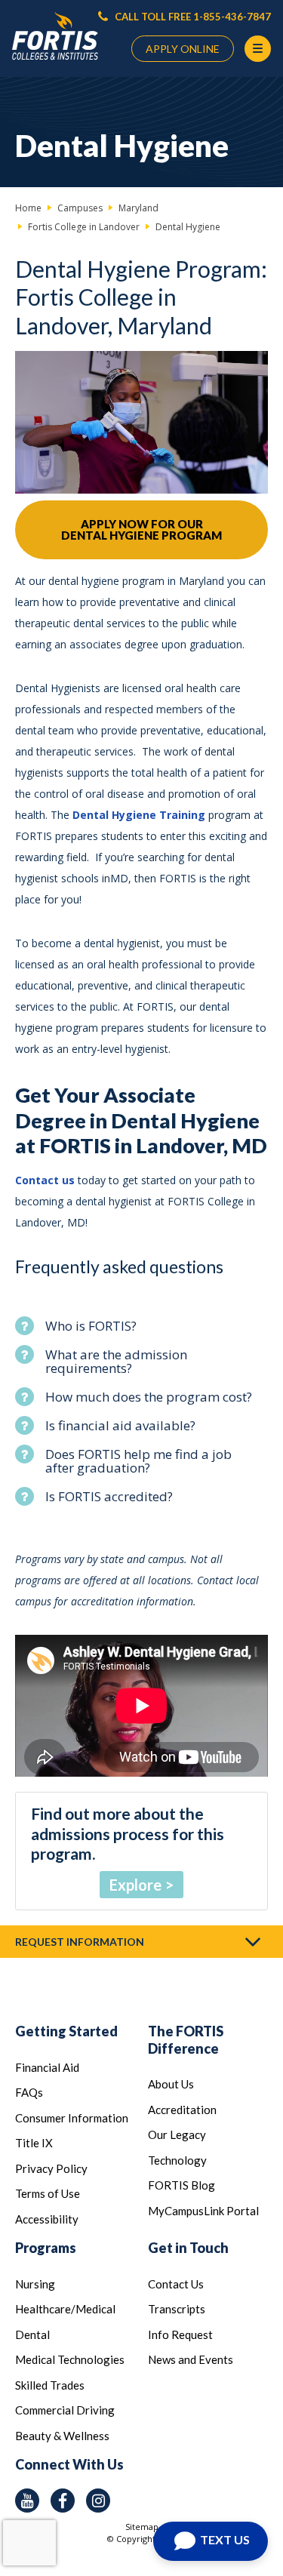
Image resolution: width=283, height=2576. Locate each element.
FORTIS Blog (181, 2185)
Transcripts (177, 2309)
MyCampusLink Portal (203, 2211)
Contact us (46, 1180)
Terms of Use (48, 2193)
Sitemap (142, 2527)
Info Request (180, 2334)
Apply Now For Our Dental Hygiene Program (141, 529)
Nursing (35, 2284)
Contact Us (176, 2284)
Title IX (34, 2143)
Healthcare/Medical (65, 2309)
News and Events (191, 2359)
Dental (32, 2334)
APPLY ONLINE (183, 49)
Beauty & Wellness (62, 2436)
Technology (177, 2160)
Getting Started (66, 2031)
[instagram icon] (98, 2501)
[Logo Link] (55, 37)
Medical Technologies (70, 2359)
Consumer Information (72, 2118)
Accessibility (47, 2219)
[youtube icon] (27, 2501)
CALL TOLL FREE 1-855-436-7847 (192, 17)
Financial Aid (47, 2067)
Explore (135, 1885)
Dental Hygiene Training (139, 815)
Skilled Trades (50, 2385)
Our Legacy (177, 2134)
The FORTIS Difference (186, 2040)
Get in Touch (188, 2248)
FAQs (29, 2092)
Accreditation (182, 2110)
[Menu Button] (258, 49)
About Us (171, 2084)
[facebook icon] (63, 2501)
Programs (46, 2248)
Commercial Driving (65, 2410)
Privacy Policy (51, 2168)
